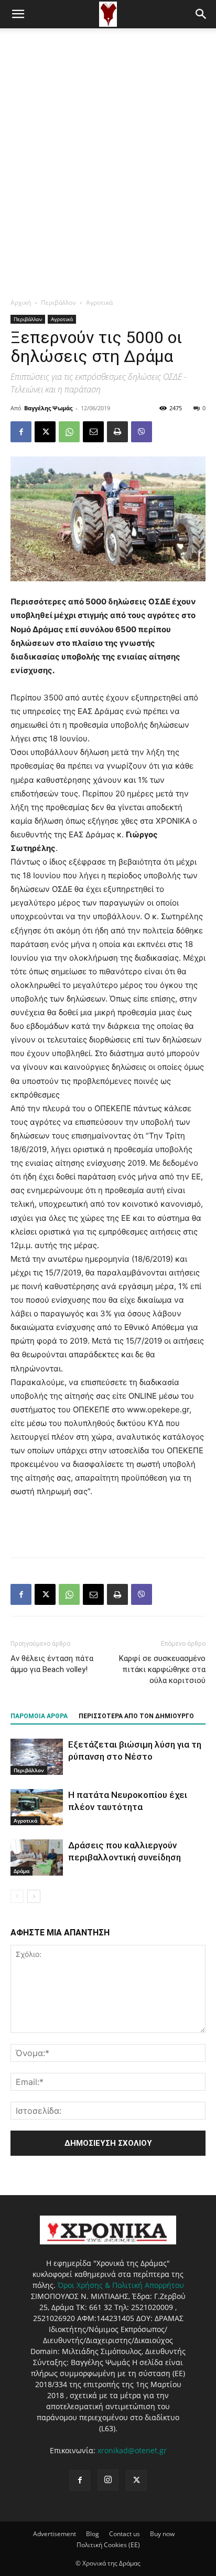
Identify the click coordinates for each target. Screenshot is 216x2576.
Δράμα (21, 1871)
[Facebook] (21, 432)
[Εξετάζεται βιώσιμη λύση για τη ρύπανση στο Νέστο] (37, 1757)
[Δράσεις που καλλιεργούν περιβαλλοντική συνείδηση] (37, 1858)
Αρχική (21, 302)
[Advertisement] (108, 142)
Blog (93, 2534)
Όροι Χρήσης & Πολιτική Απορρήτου (121, 2285)
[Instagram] (108, 2480)
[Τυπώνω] (117, 432)
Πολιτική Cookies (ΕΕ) (108, 2545)
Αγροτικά (99, 302)
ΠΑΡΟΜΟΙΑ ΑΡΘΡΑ (39, 1716)
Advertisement (55, 2534)
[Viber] (142, 432)
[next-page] (34, 1896)
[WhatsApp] (69, 432)
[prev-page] (17, 1896)
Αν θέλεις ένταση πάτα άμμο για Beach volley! (52, 1664)
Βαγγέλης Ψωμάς (48, 408)
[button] (18, 14)
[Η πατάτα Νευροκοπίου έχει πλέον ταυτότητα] (37, 1807)
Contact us (125, 2534)
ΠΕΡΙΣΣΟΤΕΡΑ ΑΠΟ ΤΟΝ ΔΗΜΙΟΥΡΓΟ (136, 1716)
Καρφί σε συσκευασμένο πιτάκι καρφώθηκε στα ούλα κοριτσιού (162, 1669)
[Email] (93, 432)
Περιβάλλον (58, 302)
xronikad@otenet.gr (132, 2450)
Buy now (162, 2534)
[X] (45, 432)
